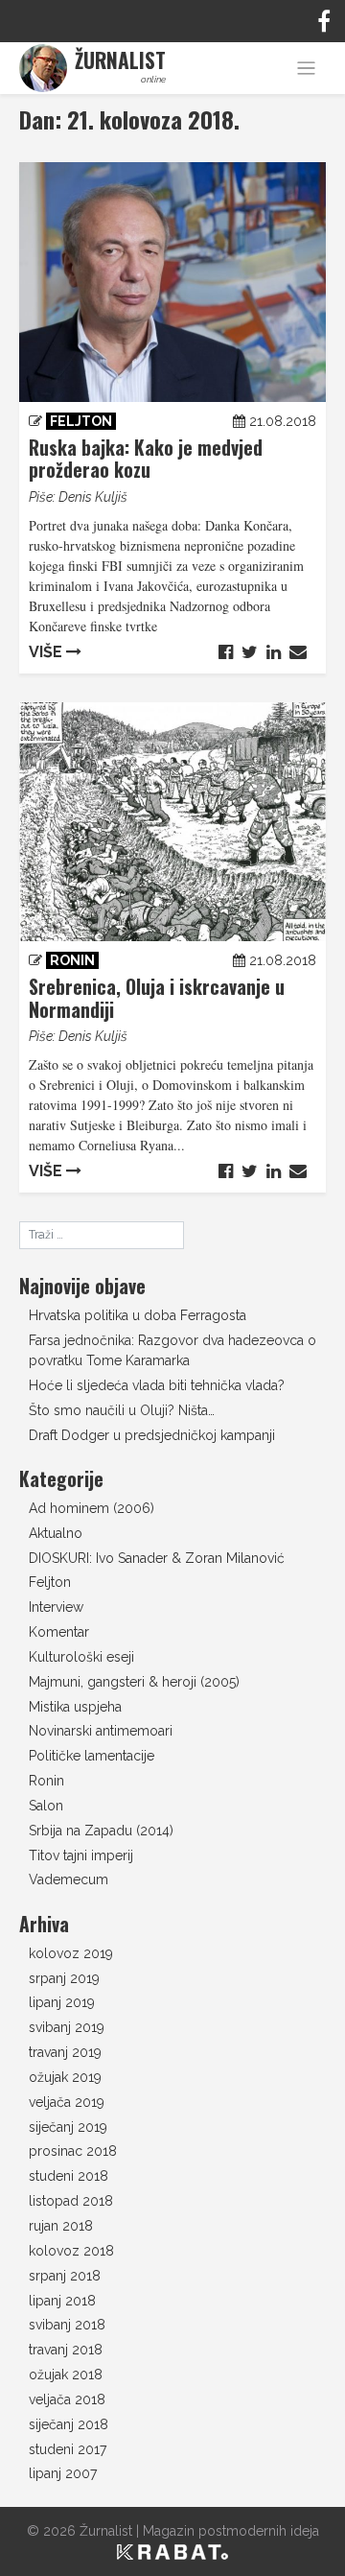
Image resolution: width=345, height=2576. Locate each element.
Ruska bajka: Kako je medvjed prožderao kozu (146, 459)
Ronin (72, 960)
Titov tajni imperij (81, 1855)
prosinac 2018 (73, 2151)
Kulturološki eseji (81, 1657)
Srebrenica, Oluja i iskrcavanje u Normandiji (157, 998)
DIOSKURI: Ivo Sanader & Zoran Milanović (157, 1558)
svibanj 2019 (67, 2027)
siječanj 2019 (68, 2127)
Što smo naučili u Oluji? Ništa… (122, 1410)
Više (47, 652)
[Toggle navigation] (306, 69)
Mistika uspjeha (75, 1707)
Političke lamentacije (92, 1756)
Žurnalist (106, 2531)
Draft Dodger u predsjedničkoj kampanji (152, 1435)
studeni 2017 (68, 2449)
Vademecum (69, 1879)
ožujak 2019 (65, 2077)
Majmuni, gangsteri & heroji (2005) (134, 1682)
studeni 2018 (69, 2176)
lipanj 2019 (62, 2002)
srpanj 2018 (65, 2276)
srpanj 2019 (64, 1978)
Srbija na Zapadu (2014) (101, 1831)
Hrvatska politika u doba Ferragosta (138, 1315)
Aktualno (56, 1533)
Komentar (59, 1632)
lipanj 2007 (63, 2473)
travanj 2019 (65, 2052)
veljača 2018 (67, 2399)
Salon (46, 1806)
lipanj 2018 (62, 2301)
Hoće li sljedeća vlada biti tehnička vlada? (157, 1385)
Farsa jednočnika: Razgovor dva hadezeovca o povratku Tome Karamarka (172, 1350)
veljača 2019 (67, 2102)
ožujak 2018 (66, 2375)
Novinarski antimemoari (101, 1731)
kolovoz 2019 (71, 1953)
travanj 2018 (66, 2350)
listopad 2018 (71, 2201)
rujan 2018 (61, 2226)
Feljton (81, 421)
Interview (56, 1607)
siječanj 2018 (69, 2424)
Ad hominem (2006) (92, 1508)
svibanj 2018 (67, 2325)
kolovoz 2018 (71, 2251)
